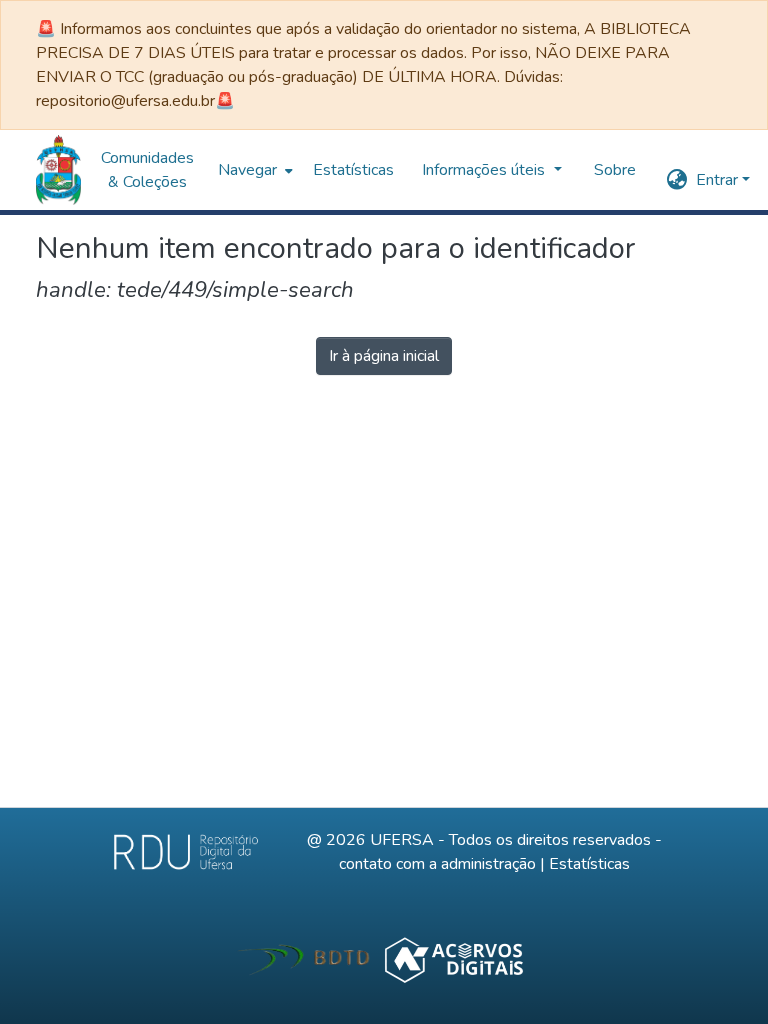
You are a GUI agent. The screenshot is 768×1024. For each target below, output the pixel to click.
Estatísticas (589, 864)
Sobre (298, 170)
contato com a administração (437, 864)
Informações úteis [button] (168, 170)
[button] (58, 170)
